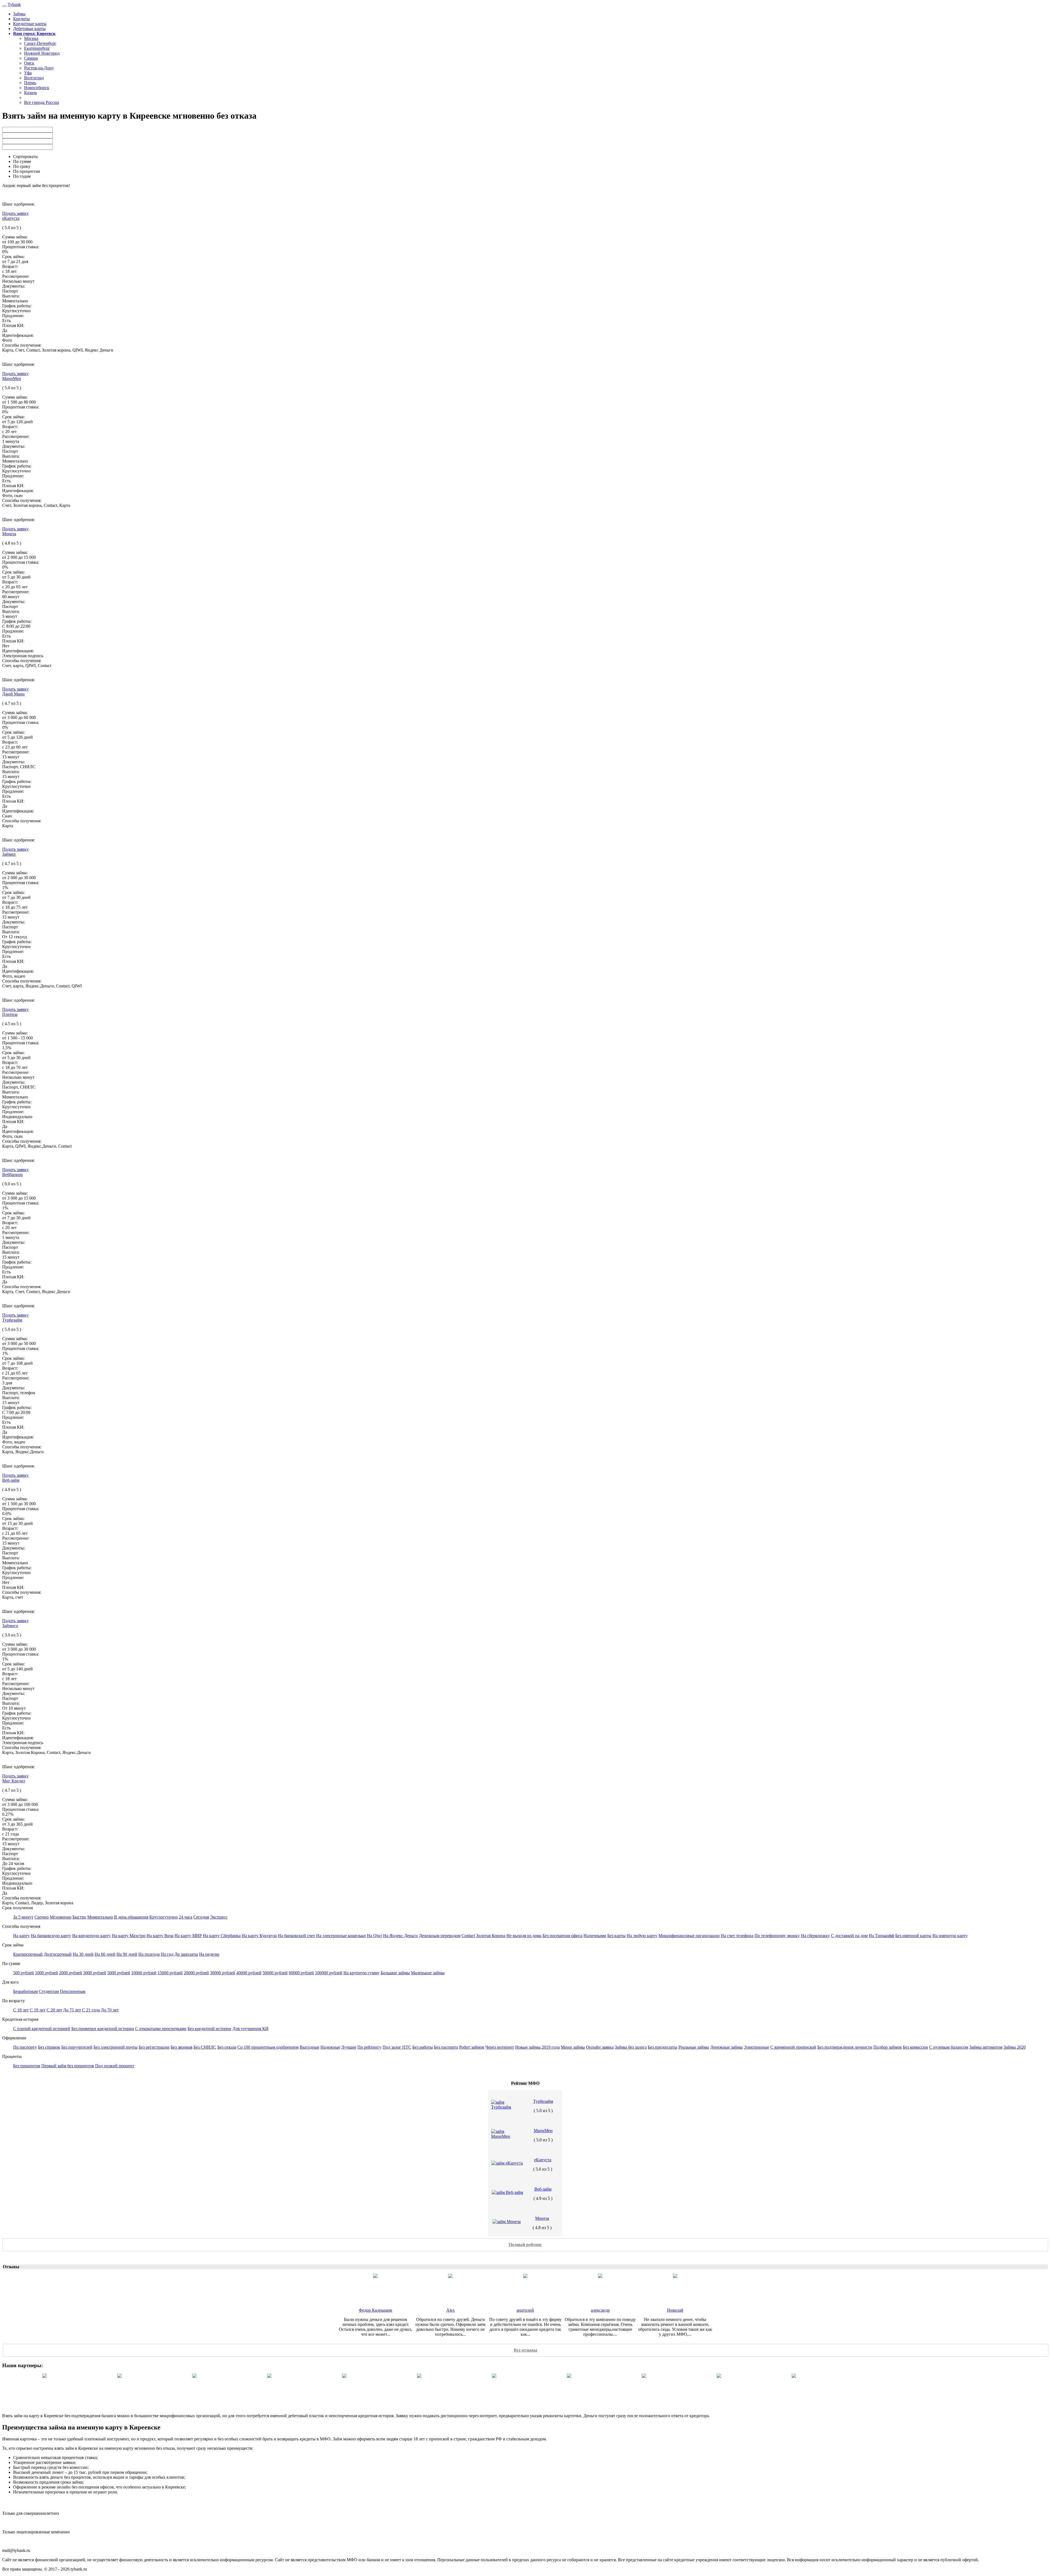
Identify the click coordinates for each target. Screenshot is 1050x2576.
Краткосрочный (28, 1954)
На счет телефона (737, 1936)
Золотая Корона (491, 1936)
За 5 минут (23, 1917)
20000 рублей (196, 1973)
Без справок (49, 2047)
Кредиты (21, 19)
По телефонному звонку (777, 1936)
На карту (21, 1936)
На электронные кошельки (341, 1936)
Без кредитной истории (209, 2029)
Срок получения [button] (17, 1908)
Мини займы (573, 2047)
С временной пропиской (793, 2047)
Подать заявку (15, 213)
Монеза (9, 534)
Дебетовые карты (29, 29)
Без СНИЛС (205, 2047)
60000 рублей (301, 1973)
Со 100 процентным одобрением (268, 2047)
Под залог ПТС (397, 2047)
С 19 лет (38, 2010)
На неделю (209, 1954)
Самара (31, 58)
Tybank (14, 5)
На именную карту (950, 1936)
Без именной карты (913, 1936)
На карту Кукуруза (259, 1936)
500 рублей (24, 1973)
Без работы (423, 2047)
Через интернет (500, 2047)
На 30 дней (83, 1954)
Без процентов (27, 2066)
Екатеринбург (37, 48)
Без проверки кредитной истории (103, 2029)
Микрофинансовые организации (689, 1936)
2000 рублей (71, 1973)
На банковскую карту (51, 1936)
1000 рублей (46, 1973)
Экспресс (219, 1917)
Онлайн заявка (600, 2047)
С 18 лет (21, 2010)
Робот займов (472, 2047)
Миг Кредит (14, 1781)
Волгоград (34, 78)
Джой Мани (13, 694)
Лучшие (349, 2047)
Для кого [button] (10, 1982)
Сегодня (201, 1917)
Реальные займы (694, 2047)
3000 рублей (95, 1973)
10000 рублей (144, 1973)
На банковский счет (296, 1936)
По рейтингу (369, 2047)
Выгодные (310, 2047)
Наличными (595, 1936)
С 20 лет (54, 2010)
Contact (468, 1936)
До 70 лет (110, 2010)
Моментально (100, 1917)
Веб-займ (11, 1480)
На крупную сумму (361, 1973)
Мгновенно (61, 1917)
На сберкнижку (815, 1936)
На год (167, 1954)
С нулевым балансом (949, 2047)
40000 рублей (249, 1973)
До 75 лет (72, 2010)
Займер (9, 854)
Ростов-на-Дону (39, 68)
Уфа (28, 73)
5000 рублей (119, 1973)
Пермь (30, 83)
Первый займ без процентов (68, 2066)
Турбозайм (12, 1320)
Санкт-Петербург (40, 43)
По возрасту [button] (14, 2001)
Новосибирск (37, 88)
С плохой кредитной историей (42, 2029)
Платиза (10, 1014)
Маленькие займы (428, 1973)
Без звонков (182, 2047)
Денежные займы (726, 2047)
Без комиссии (915, 2047)
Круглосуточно (164, 1917)
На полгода (149, 1954)
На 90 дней (127, 1954)
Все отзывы (526, 2350)
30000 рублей (223, 1973)
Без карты (616, 1936)
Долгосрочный (58, 1954)
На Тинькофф (881, 1936)
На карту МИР (188, 1936)
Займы (19, 14)
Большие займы (395, 1973)
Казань (30, 93)
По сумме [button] (11, 1964)
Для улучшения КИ (250, 2029)
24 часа (186, 1917)
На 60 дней (105, 1954)
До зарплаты (186, 1954)
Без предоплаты (663, 2047)
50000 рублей (275, 1973)
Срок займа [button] (13, 1945)
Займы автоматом (986, 2047)
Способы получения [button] (21, 1926)
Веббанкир (12, 1175)
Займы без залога (631, 2047)
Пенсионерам (73, 1991)
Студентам (49, 1991)
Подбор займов (888, 2047)
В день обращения (131, 1917)
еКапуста (11, 218)
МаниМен (12, 378)
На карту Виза (160, 1936)
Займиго (10, 1626)
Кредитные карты (30, 24)
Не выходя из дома (524, 1936)
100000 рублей (329, 1973)
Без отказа (227, 2047)
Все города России (42, 102)
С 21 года (91, 2010)
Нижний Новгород (42, 53)
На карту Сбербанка (222, 1936)
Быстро (79, 1917)
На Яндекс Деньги (400, 1936)
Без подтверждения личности (845, 2047)
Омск (29, 63)
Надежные (330, 2047)
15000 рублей (170, 1973)
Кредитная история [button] (20, 2019)
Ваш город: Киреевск (34, 33)
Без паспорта (446, 2047)
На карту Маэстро (129, 1936)
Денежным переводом (440, 1936)
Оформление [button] (14, 2038)
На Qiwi (374, 1936)
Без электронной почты (116, 2047)
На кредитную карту (91, 1936)
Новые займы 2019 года (537, 2047)
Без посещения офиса (562, 1936)
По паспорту (25, 2047)
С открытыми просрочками (161, 2029)
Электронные (756, 2047)
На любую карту (642, 1936)
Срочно (42, 1917)
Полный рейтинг (525, 2245)
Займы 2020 (1015, 2047)
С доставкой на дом (849, 1936)
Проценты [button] (12, 2056)
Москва (31, 38)
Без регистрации (154, 2047)
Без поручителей (77, 2047)
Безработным (25, 1991)
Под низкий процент (115, 2066)
